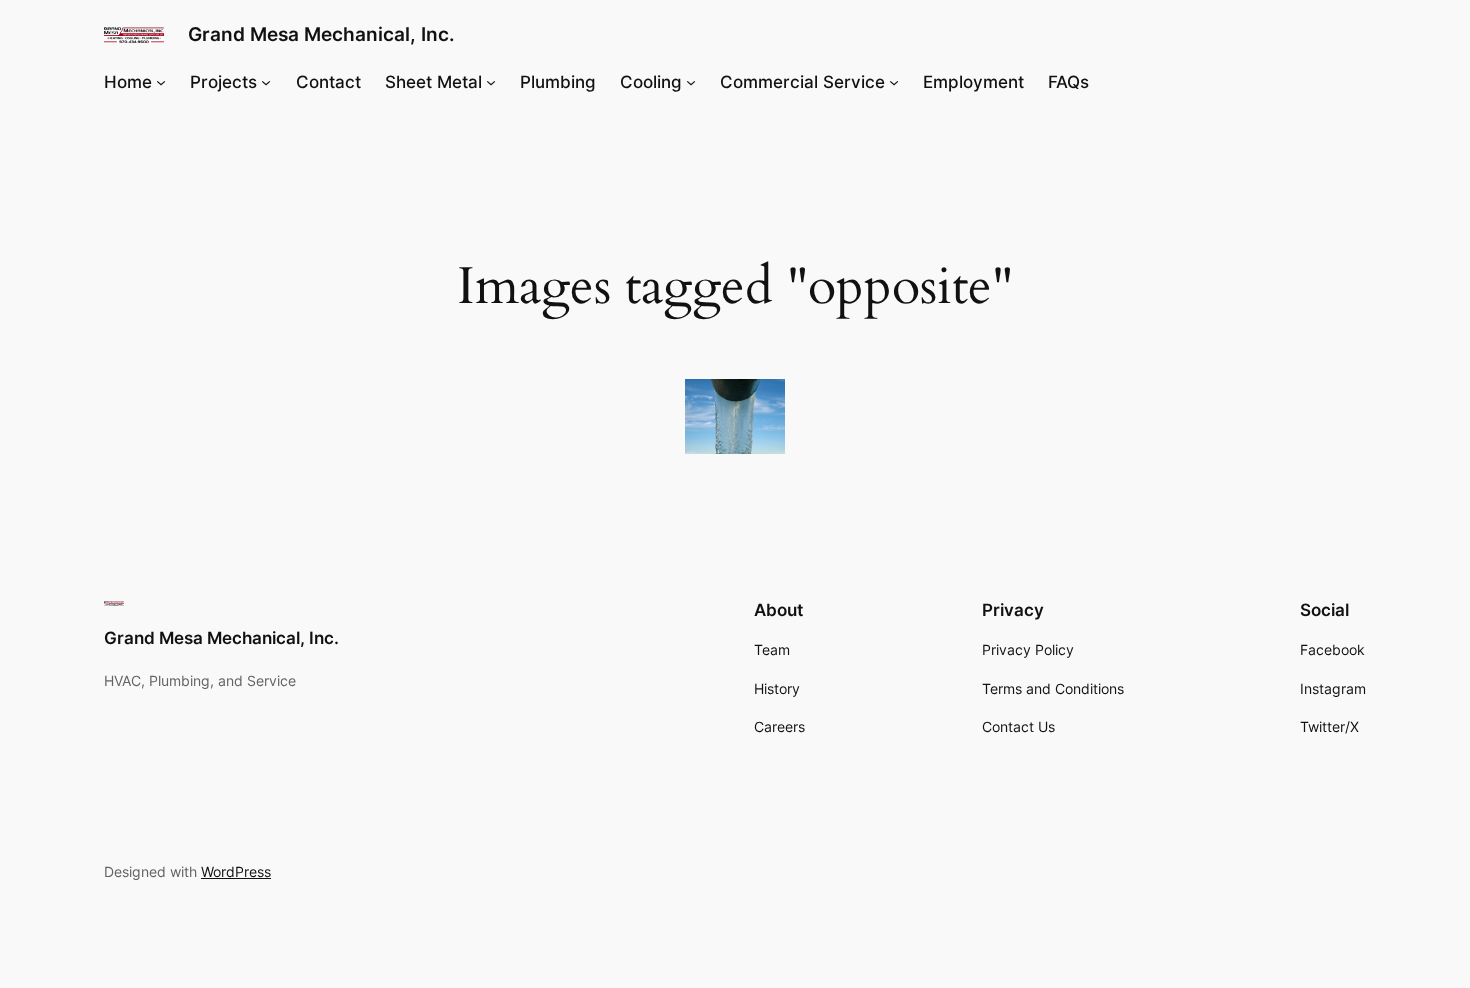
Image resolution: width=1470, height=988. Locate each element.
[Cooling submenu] (691, 82)
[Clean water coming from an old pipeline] (735, 416)
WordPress (236, 871)
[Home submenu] (161, 82)
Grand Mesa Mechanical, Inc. (321, 34)
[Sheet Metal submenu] (491, 82)
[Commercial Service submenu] (894, 82)
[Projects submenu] (266, 82)
